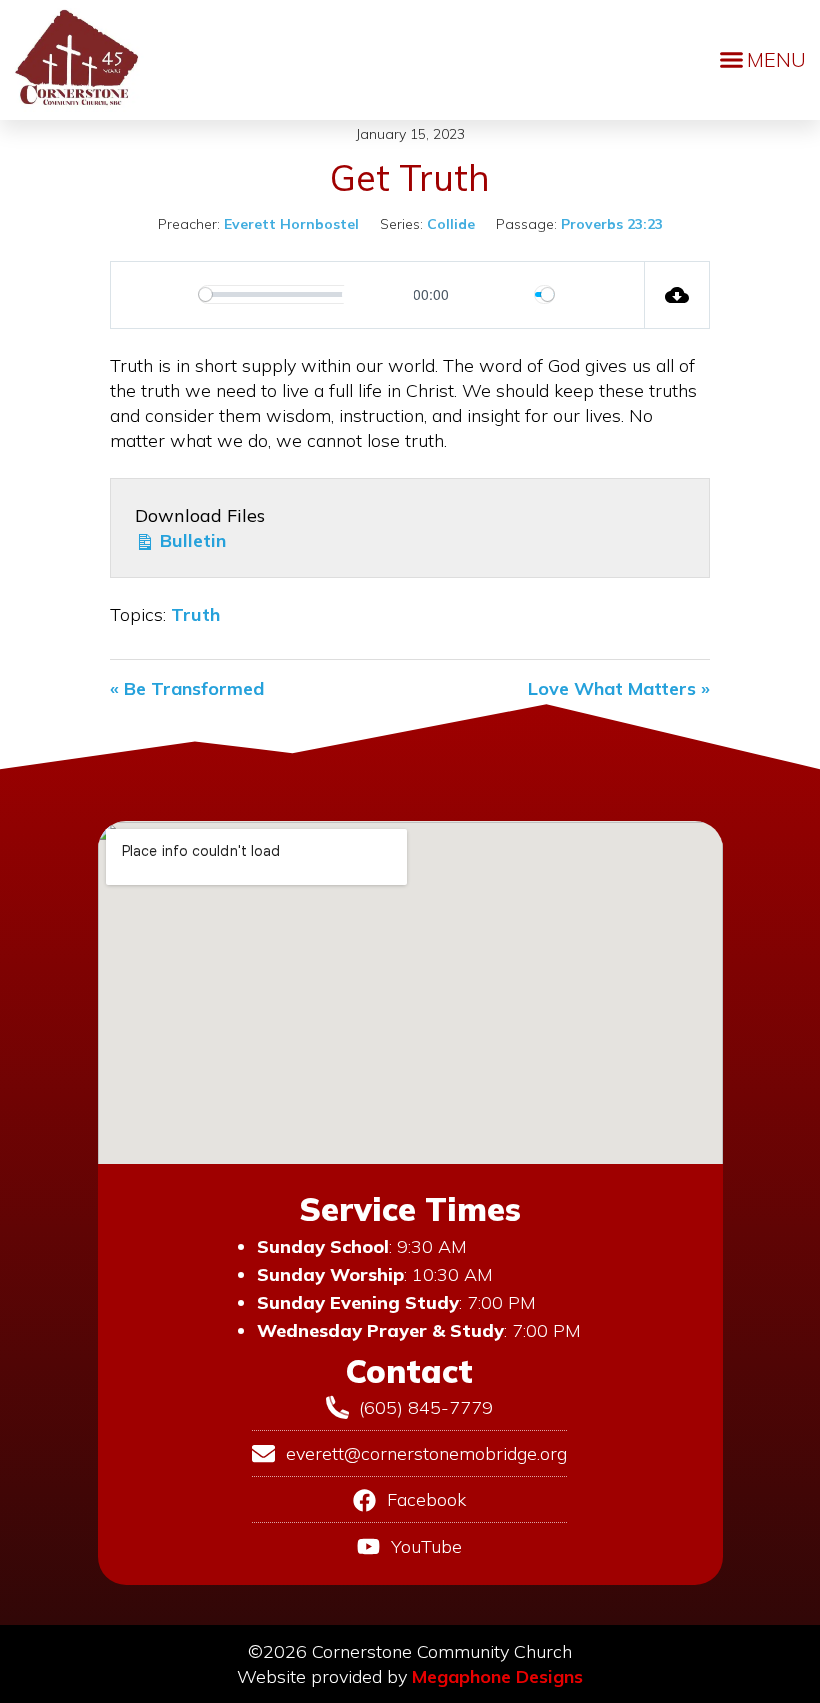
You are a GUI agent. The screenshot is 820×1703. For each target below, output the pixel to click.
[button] (763, 60)
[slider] (302, 294)
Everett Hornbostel (291, 224)
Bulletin (190, 540)
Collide (451, 224)
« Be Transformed (187, 688)
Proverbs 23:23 (612, 224)
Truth (195, 614)
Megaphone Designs (497, 1676)
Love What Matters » (619, 688)
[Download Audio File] (677, 295)
